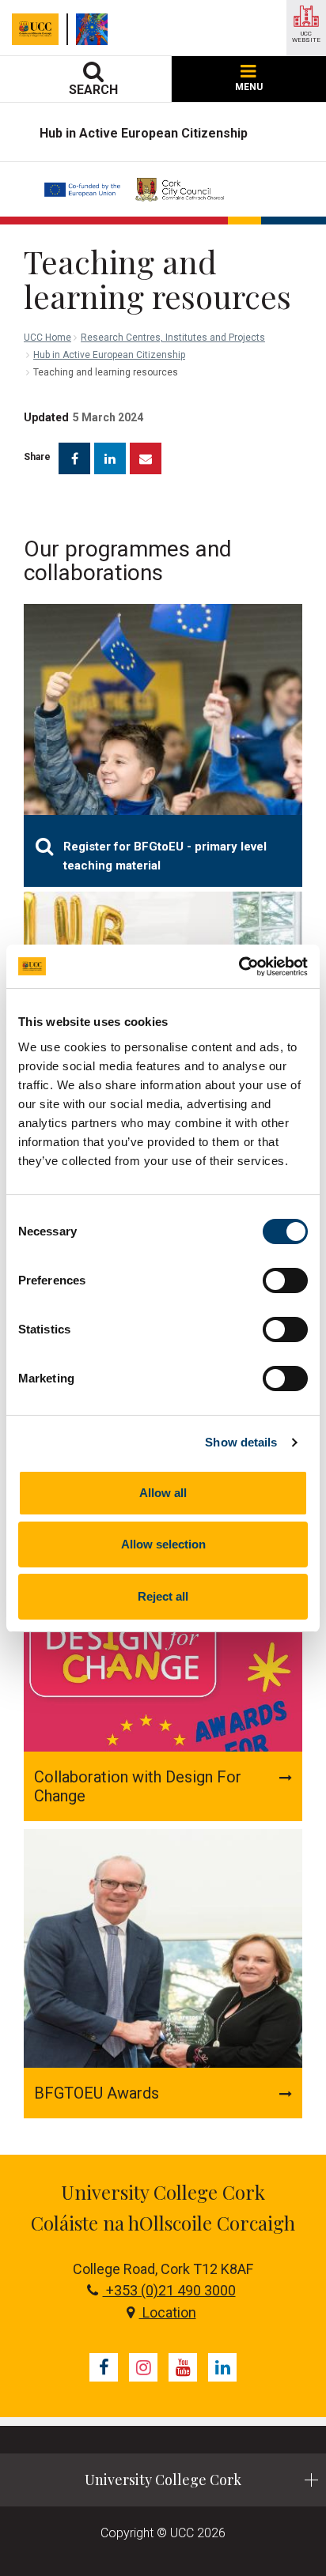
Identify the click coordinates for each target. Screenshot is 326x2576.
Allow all (163, 1493)
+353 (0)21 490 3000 (169, 2290)
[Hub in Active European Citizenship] (96, 29)
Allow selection (163, 1544)
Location (168, 2312)
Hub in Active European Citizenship (109, 355)
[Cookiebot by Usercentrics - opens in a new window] (239, 967)
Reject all (163, 1596)
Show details (241, 1442)
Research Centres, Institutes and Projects (173, 338)
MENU (249, 87)
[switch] (285, 1280)
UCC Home (47, 338)
